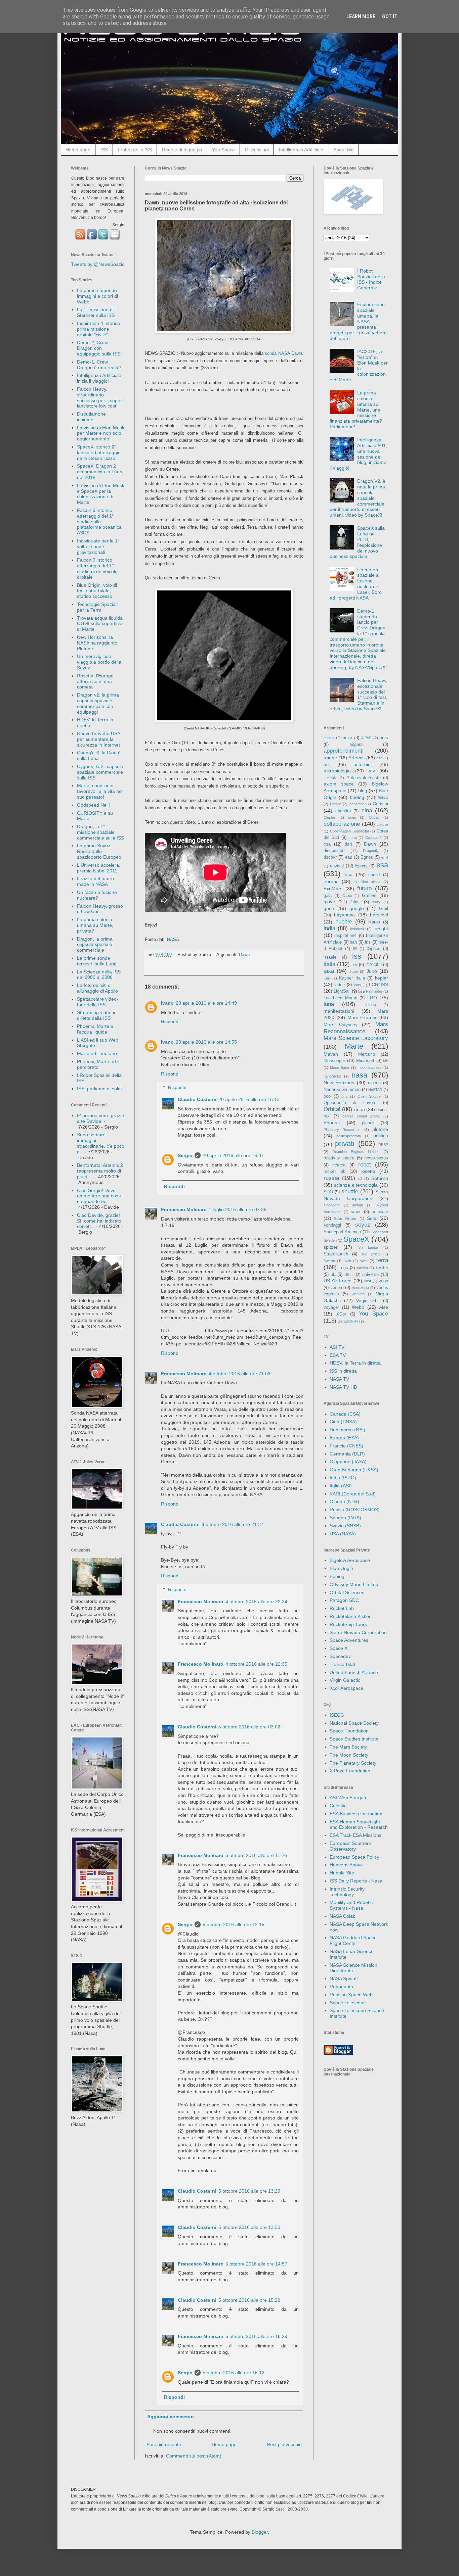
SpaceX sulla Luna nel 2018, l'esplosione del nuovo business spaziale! (357, 542)
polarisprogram (349, 1136)
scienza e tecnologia (356, 1185)
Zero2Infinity (348, 1321)
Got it (390, 16)
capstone (357, 804)
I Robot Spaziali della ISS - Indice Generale (371, 279)
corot (353, 838)
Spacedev (340, 1656)
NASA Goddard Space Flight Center (353, 1940)
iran (353, 942)
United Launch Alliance (354, 1672)
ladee (340, 985)
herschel (379, 915)
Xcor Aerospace (346, 1688)
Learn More (361, 16)
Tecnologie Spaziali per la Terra (97, 607)
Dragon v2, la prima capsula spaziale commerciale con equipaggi (98, 703)
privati (345, 1143)
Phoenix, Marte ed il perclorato (98, 1064)
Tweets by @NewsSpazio (98, 264)
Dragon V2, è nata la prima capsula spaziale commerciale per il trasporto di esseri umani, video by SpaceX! (358, 498)
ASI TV (337, 1347)
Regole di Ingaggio (182, 150)
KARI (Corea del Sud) (353, 1494)
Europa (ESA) (344, 1438)
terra (382, 1260)
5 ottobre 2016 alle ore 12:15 (234, 1924)
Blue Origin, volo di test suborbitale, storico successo (97, 591)
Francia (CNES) (346, 1446)
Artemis (357, 758)
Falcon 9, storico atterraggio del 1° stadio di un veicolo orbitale (97, 568)
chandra (343, 811)
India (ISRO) (343, 1478)
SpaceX (356, 1239)
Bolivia (383, 798)
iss (357, 956)
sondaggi (332, 1225)
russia (331, 1178)
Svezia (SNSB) (345, 1526)
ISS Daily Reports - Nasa (356, 1881)
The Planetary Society (353, 1763)
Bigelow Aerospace (350, 1560)
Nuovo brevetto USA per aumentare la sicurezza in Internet (98, 739)
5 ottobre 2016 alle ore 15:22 (249, 2300)
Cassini (380, 804)
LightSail (342, 991)
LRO (372, 998)
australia (330, 778)
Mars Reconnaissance (356, 1028)
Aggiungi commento (171, 2417)
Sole (372, 1218)
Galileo (369, 895)
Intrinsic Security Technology (347, 1892)
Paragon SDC (344, 1600)
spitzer (331, 1247)
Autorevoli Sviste (364, 778)
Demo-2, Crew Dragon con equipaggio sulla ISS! (99, 348)
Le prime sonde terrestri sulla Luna (97, 961)
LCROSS (379, 985)
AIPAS (366, 738)
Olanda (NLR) (344, 1501)
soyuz (363, 1225)
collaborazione (342, 824)
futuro (364, 888)
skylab (358, 1205)
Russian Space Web (351, 1995)
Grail (384, 909)
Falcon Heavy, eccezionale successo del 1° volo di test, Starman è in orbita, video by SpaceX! (359, 695)
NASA (173, 939)
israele (330, 957)
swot (364, 1261)
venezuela (361, 1288)
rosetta (368, 1171)
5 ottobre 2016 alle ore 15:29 (256, 2336)
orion (360, 1109)
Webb (358, 1307)
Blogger (260, 2532)
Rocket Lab (342, 1608)
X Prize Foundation (350, 1771)
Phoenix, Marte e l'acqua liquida (95, 1029)
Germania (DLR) (347, 1454)
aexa (347, 738)
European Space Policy (354, 1857)
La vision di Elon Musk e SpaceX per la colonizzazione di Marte (101, 494)
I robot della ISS (135, 150)
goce (329, 908)
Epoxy (361, 866)
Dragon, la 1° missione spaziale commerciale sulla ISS (100, 832)
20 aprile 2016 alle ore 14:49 (206, 1003)
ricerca (339, 1165)
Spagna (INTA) (345, 1518)
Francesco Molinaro (184, 1209)
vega (383, 1281)
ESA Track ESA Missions (356, 1835)
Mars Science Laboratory (356, 1038)
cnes (352, 817)
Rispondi (170, 1021)
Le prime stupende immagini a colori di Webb (97, 296)
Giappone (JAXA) (348, 1462)
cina (367, 810)
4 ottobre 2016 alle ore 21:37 (233, 1524)
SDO (328, 1192)
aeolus (329, 738)
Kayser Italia (352, 978)
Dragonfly (371, 851)
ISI (355, 949)
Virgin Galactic (345, 1680)
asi (327, 764)
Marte (354, 1046)
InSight (381, 928)
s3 (360, 1179)
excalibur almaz (367, 882)
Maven (331, 1054)
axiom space (339, 784)
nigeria (374, 1083)
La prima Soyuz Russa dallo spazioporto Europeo (99, 851)
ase (379, 758)
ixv (354, 965)
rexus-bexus (376, 1158)
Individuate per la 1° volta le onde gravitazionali (98, 546)
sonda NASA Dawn (283, 353)
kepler (382, 978)
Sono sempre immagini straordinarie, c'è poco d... (101, 1143)
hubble (344, 922)
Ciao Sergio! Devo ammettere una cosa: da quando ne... (100, 1196)
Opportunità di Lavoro (350, 1103)
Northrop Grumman (342, 1090)
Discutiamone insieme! (91, 417)
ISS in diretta (343, 1371)
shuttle (350, 1191)
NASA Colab (343, 1916)
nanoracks (332, 1076)
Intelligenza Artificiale (301, 150)
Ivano (167, 1003)
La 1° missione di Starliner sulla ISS (96, 312)
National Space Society (354, 1723)
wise (383, 1307)
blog (363, 791)
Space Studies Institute (354, 1739)
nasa (359, 1075)
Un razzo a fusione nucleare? (97, 895)
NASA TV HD (343, 1387)
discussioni (335, 851)
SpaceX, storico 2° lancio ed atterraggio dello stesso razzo (99, 452)
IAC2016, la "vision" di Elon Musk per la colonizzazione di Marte (359, 366)
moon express (370, 1067)
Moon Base (340, 1067)
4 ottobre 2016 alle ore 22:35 (256, 1664)
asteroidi (363, 764)
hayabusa (344, 915)
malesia (370, 1005)
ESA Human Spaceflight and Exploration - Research (359, 1825)
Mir (386, 1061)
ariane (330, 758)
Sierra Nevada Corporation (358, 1632)
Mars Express (362, 1017)
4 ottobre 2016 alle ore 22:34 (256, 1602)
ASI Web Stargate (349, 1798)
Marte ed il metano (97, 1053)
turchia (362, 1268)
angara (356, 745)
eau (349, 857)
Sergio (185, 1155)
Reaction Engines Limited (356, 1152)
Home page (78, 150)
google (357, 908)
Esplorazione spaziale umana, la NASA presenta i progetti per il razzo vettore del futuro (358, 321)
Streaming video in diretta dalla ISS (97, 1015)
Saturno (380, 1178)
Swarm (329, 1261)
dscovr (330, 857)
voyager (331, 1307)
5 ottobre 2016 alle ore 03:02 (249, 1727)
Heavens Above (346, 1865)
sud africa (371, 1254)
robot (365, 1165)
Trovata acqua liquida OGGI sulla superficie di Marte (100, 624)
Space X (339, 1648)
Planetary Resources (342, 1130)
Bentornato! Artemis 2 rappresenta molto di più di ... (100, 1171)
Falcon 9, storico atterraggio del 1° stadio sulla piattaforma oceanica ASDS (99, 521)
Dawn (244, 955)
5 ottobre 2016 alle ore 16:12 (234, 2373)
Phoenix (332, 1123)
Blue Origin (341, 1568)
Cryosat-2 (373, 838)
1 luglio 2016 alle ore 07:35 (238, 1209)
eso (349, 874)
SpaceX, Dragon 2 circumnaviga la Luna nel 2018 (100, 472)
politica (381, 1136)
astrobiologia (337, 771)
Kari (327, 978)
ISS (104, 150)
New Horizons (339, 1083)
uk (333, 1275)
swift (347, 1261)
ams (384, 738)
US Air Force (338, 1281)
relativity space (339, 1158)
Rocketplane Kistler (350, 1616)
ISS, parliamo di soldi (99, 1089)
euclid (374, 875)
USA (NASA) (343, 1534)
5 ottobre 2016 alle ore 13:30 (249, 2227)
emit (385, 857)
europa (331, 881)
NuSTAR (375, 1090)
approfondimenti (344, 751)
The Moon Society (349, 1755)
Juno (372, 971)
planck (368, 1123)
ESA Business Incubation (356, 1814)
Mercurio (367, 1054)
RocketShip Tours (348, 1624)
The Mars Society (348, 1747)
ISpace (373, 949)
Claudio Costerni (197, 1099)
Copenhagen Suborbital (349, 831)
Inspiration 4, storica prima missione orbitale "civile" (98, 329)
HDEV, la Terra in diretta (355, 1363)
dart (348, 844)
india (329, 928)
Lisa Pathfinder (370, 991)
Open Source (369, 1096)
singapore (332, 1205)
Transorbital (342, 1664)
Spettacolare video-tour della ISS (98, 1002)
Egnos (367, 857)
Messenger (334, 1061)
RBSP (383, 1145)
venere (337, 1288)
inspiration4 (345, 936)
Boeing (337, 1576)
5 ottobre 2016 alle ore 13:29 (249, 2191)
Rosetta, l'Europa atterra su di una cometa (95, 681)
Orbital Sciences (347, 1592)
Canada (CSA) (345, 1414)
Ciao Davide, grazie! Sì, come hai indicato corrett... (99, 1221)
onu (344, 1096)
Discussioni (257, 150)
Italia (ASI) (341, 1486)
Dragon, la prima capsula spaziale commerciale (95, 945)
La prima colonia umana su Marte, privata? (95, 925)
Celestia (338, 1806)
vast (367, 1281)
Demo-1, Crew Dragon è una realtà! (99, 365)
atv (372, 771)
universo (370, 1275)
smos (356, 1212)
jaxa (329, 971)
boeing (357, 797)
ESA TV (338, 1355)
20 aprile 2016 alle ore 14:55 (206, 1042)
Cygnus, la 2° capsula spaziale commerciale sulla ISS (100, 772)
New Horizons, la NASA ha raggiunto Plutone (97, 643)
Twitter (382, 1268)
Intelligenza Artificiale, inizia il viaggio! (100, 378)
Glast (356, 902)
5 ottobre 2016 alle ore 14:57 (256, 2264)
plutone (380, 1129)
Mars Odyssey (341, 1024)
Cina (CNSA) (343, 1422)
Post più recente (164, 2444)
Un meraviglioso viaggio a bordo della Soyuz (99, 662)
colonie (382, 824)
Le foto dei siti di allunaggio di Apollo (97, 988)
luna (329, 1004)
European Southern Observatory (350, 1846)
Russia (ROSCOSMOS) (355, 1510)
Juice (354, 971)
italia (329, 964)
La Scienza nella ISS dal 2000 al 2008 (99, 975)
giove (329, 902)
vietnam (358, 1294)
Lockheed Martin (340, 998)
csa (327, 844)
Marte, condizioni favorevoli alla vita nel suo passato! (100, 791)
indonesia (358, 929)
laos (358, 985)
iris (368, 942)
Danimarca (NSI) (347, 1430)
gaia (328, 896)
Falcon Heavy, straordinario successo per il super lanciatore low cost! (99, 397)
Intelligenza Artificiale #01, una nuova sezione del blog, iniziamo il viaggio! (359, 454)
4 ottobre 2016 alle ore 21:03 (240, 1374)
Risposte (177, 1088)
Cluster (329, 817)
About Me (344, 150)
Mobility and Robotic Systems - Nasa (351, 1905)
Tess (343, 1268)
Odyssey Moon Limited (354, 1584)
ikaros (374, 922)
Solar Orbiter (345, 1219)
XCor (341, 1314)
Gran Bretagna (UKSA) (354, 1470)
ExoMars (333, 889)
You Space (223, 150)
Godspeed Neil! (93, 805)
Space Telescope (348, 2003)
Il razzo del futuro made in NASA (95, 881)
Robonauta (341, 1987)
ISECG (337, 1715)
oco (327, 1096)
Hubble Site (342, 1873)
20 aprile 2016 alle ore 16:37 (233, 1155)
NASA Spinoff (344, 1978)
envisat (337, 866)
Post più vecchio (284, 2444)
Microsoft (365, 1061)
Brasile (336, 804)
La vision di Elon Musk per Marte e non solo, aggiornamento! (101, 433)
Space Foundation (349, 1731)
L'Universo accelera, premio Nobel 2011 (99, 868)
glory (376, 902)
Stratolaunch (336, 1254)
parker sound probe (361, 1116)
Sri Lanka (368, 1247)
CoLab (374, 817)
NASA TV (339, 1379)
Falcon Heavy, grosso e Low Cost (100, 909)
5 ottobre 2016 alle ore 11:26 (256, 1855)
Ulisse (349, 1275)
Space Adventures (349, 1640)
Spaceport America (342, 1232)
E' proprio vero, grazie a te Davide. (100, 1118)
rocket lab (335, 1172)
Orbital (332, 1109)
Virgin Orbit (368, 1301)
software (380, 1212)
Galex (347, 896)
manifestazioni (339, 1011)
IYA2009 (373, 965)
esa (382, 865)
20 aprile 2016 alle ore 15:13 (249, 1099)
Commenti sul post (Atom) (194, 2456)
